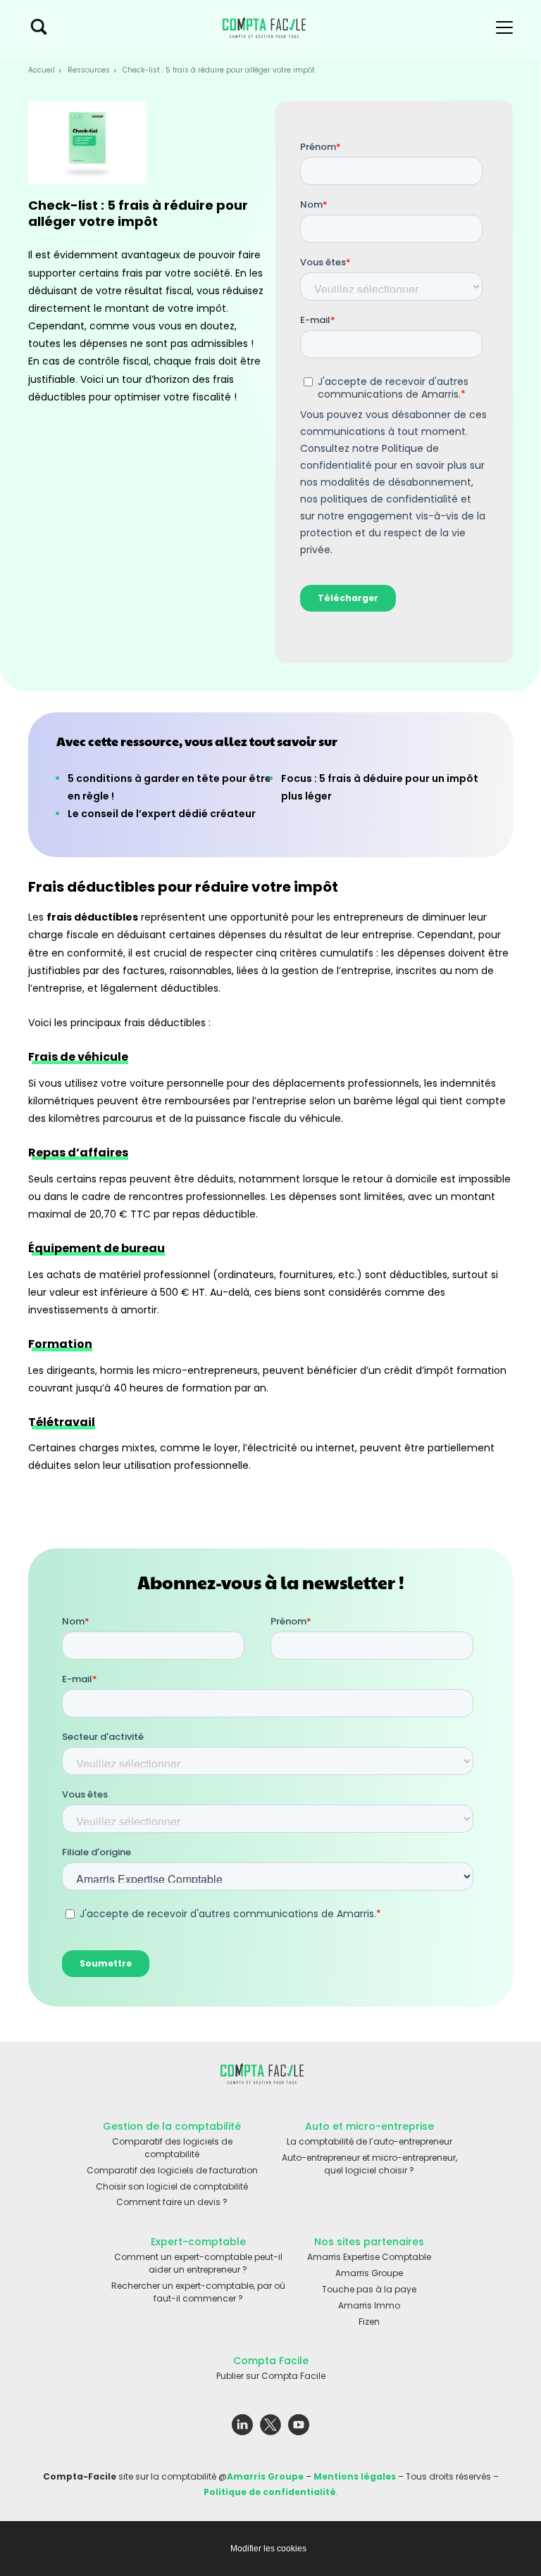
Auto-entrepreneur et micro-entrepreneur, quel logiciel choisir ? (369, 2164)
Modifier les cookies (268, 2549)
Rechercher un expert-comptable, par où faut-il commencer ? (198, 2292)
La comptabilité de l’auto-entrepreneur (369, 2141)
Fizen (369, 2322)
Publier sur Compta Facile (271, 2376)
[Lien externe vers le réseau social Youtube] (299, 2428)
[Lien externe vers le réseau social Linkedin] (242, 2428)
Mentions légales (355, 2476)
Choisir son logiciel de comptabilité (172, 2186)
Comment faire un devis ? (172, 2202)
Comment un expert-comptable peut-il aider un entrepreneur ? (198, 2263)
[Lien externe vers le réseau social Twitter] (270, 2428)
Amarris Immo (369, 2305)
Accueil (42, 70)
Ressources (89, 70)
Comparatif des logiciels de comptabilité (172, 2148)
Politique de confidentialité (270, 2492)
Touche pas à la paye (369, 2289)
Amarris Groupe (369, 2273)
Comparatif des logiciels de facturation (172, 2170)
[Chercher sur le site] (39, 30)
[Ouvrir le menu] (504, 30)
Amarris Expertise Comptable (369, 2257)
